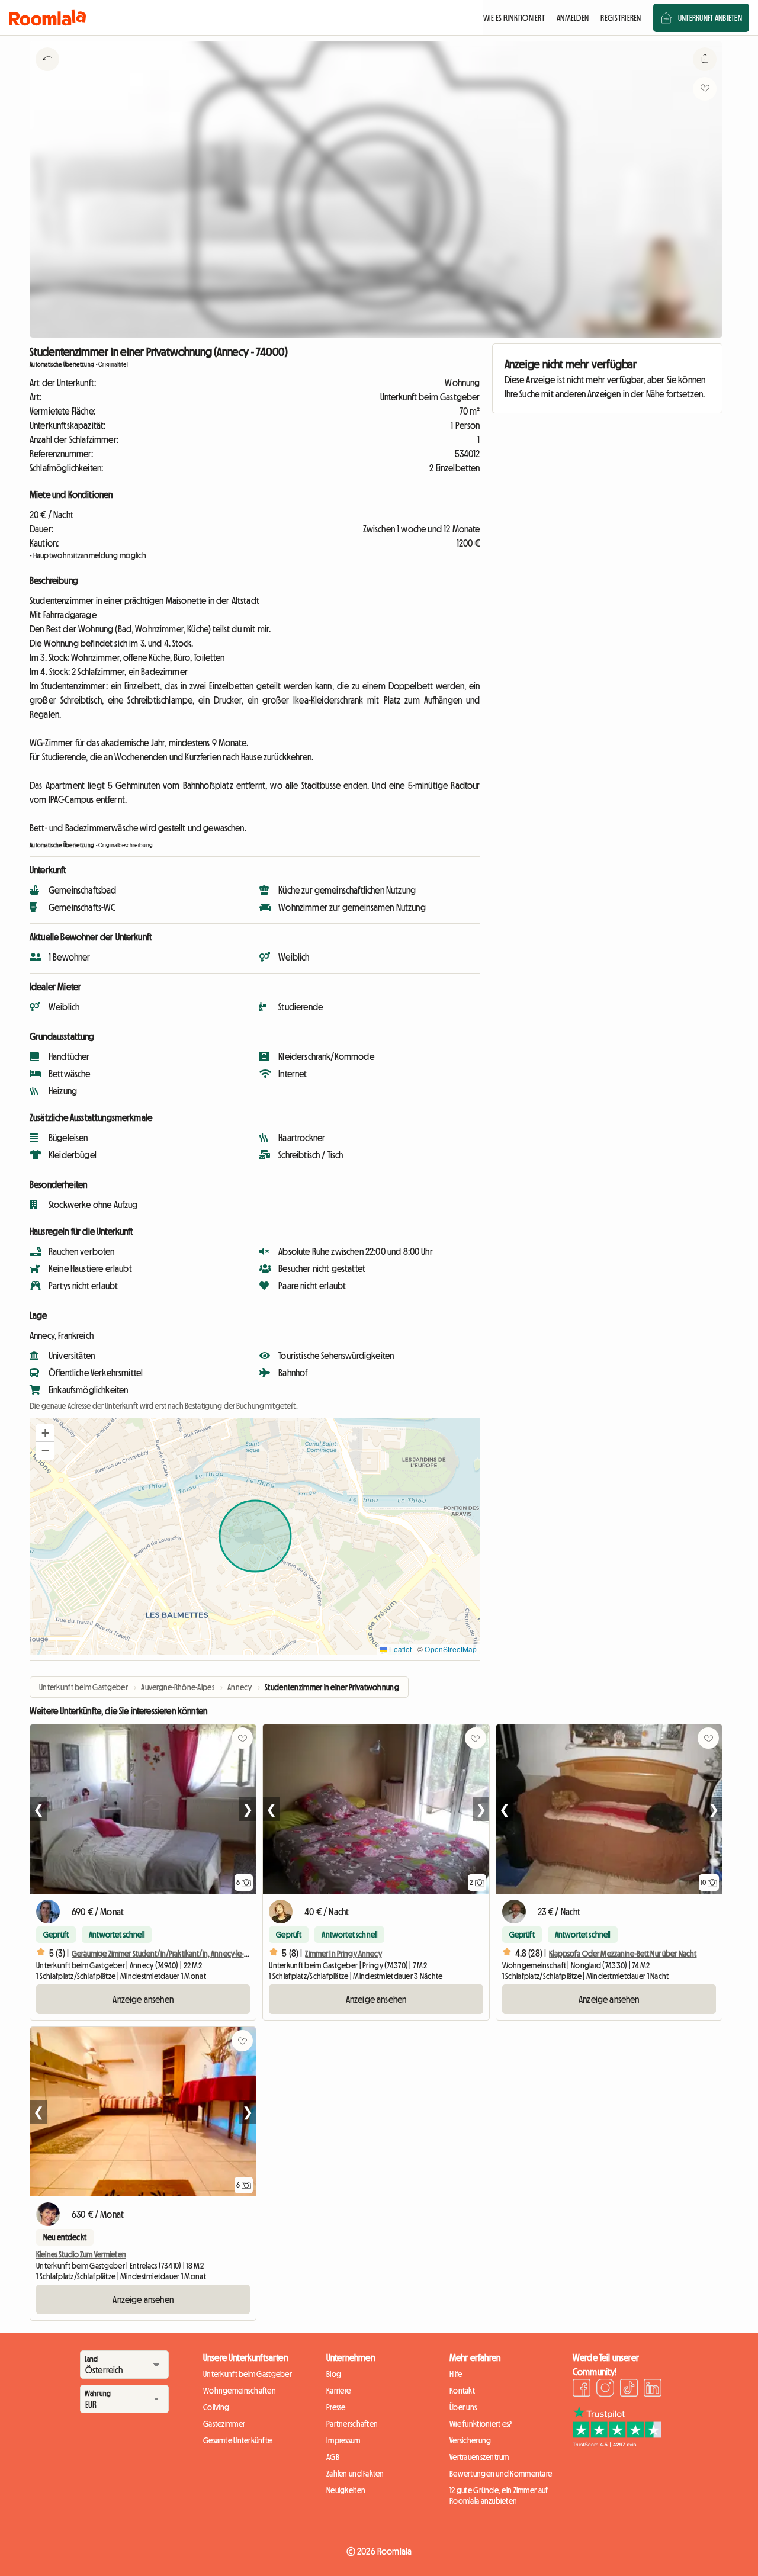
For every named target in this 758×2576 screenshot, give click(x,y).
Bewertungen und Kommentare (501, 2474)
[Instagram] (605, 2389)
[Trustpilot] (617, 2444)
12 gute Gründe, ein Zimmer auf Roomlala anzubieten (499, 2495)
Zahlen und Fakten (355, 2474)
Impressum (343, 2440)
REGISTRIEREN (621, 18)
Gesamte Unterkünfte (237, 2440)
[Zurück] (47, 74)
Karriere (338, 2391)
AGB (333, 2457)
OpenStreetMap (451, 1649)
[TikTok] (629, 2389)
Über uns (463, 2407)
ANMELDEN (573, 18)
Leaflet (399, 1649)
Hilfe (456, 2374)
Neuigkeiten (346, 2490)
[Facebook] (582, 2389)
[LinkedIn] (653, 2389)
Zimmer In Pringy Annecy (343, 1954)
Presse (336, 2407)
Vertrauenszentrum (479, 2457)
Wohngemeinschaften (240, 2391)
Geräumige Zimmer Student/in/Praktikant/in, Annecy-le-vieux (166, 1954)
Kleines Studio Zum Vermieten (81, 2254)
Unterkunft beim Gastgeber (248, 2374)
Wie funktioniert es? (481, 2424)
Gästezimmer (224, 2424)
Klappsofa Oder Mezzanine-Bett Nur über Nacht (623, 1954)
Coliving (216, 2407)
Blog (334, 2374)
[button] (45, 1433)
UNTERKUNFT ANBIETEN (710, 18)
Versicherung (470, 2440)
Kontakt (462, 2391)
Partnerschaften (352, 2424)
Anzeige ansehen (143, 1999)
